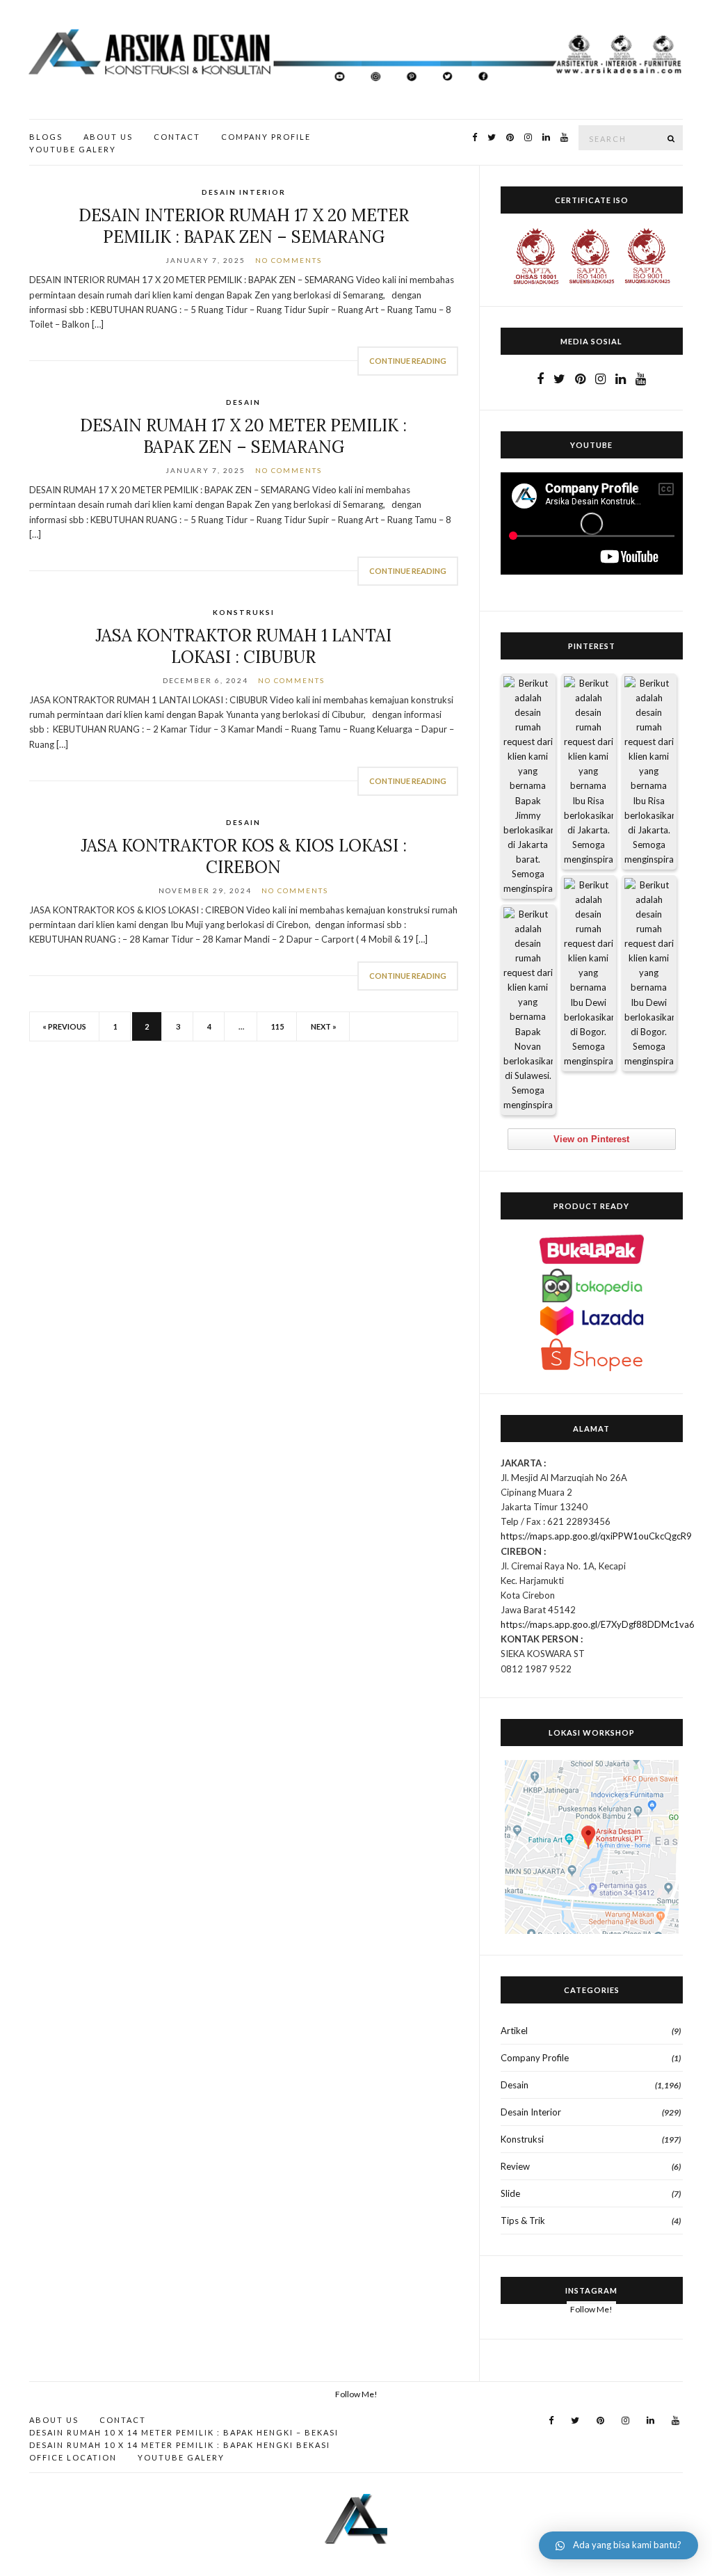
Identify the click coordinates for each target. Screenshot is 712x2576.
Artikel (514, 2031)
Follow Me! (591, 2309)
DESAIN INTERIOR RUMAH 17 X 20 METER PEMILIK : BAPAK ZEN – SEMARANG (244, 226)
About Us (108, 137)
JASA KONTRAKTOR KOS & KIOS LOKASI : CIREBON (244, 856)
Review (515, 2166)
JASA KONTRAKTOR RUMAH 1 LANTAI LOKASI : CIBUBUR (243, 646)
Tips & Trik (523, 2221)
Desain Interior (244, 192)
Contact (177, 137)
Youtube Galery (73, 149)
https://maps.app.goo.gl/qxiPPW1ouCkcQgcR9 (596, 1536)
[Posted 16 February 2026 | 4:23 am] (589, 974)
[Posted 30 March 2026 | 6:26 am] (589, 772)
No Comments (289, 260)
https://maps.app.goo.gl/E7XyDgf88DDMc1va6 (598, 1624)
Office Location (73, 2457)
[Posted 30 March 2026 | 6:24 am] (649, 772)
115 (277, 1026)
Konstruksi (244, 612)
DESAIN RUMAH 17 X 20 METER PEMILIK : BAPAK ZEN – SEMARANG (243, 436)
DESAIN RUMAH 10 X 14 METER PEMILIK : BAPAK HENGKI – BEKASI (184, 2432)
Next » (324, 1026)
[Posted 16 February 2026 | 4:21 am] (649, 974)
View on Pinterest (591, 1139)
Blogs (46, 137)
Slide (510, 2193)
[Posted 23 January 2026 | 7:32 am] (528, 1010)
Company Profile (266, 137)
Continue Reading (408, 361)
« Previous (64, 1026)
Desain (243, 402)
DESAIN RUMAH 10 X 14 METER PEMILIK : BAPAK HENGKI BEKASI (180, 2445)
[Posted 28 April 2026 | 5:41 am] (528, 786)
